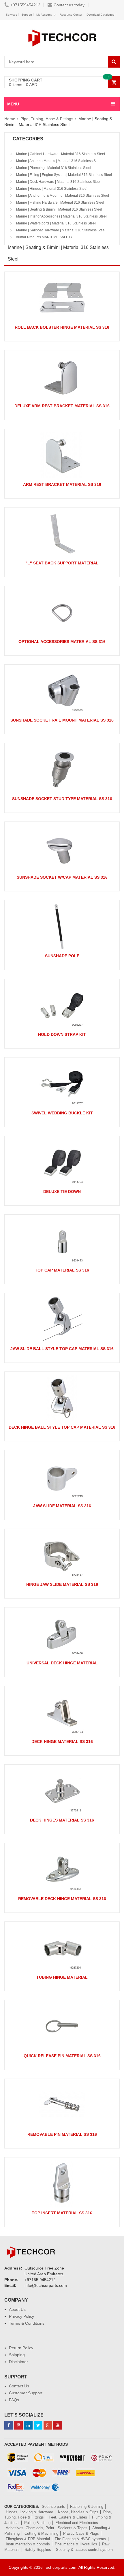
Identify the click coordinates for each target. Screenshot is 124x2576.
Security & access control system (84, 2550)
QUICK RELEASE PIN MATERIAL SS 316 (62, 2056)
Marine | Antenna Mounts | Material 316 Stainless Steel (58, 161)
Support (27, 15)
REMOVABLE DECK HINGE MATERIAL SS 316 (62, 1899)
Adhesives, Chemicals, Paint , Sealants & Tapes (47, 2528)
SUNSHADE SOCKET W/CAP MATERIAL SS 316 (62, 877)
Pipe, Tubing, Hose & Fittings (47, 119)
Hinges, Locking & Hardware (29, 2512)
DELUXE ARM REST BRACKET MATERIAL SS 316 (62, 406)
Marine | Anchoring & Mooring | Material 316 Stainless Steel (62, 196)
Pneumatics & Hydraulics (76, 2544)
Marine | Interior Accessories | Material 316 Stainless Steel (61, 216)
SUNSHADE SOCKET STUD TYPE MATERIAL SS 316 (62, 799)
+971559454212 (25, 5)
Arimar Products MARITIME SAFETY (44, 237)
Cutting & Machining (41, 2533)
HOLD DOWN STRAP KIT (62, 1034)
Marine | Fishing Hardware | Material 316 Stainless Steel (60, 202)
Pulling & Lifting (37, 2523)
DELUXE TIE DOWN (62, 1192)
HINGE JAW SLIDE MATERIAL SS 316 (62, 1584)
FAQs (14, 2400)
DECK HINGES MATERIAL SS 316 (62, 1820)
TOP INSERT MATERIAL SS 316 (62, 2213)
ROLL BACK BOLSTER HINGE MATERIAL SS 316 (62, 327)
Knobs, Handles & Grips (78, 2512)
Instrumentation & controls (28, 2544)
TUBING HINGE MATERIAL (62, 1977)
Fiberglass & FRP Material (28, 2539)
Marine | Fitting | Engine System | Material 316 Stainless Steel (64, 175)
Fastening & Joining (87, 2507)
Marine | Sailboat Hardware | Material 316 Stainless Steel (60, 230)
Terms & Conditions (27, 2323)
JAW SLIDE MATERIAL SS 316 (62, 1506)
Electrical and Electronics (77, 2523)
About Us (17, 2309)
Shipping (17, 2355)
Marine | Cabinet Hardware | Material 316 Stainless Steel (60, 154)
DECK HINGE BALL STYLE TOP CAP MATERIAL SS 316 (62, 1427)
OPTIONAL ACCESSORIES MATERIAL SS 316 (62, 642)
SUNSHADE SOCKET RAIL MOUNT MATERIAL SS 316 (62, 720)
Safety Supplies (38, 2550)
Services (11, 15)
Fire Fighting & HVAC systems (80, 2539)
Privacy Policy (21, 2316)
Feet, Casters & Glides (68, 2517)
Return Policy (21, 2348)
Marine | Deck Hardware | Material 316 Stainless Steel (58, 182)
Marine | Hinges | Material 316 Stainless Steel (51, 189)
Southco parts (53, 2507)
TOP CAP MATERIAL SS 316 (62, 1270)
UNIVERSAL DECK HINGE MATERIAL (62, 1663)
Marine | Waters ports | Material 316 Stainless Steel (56, 223)
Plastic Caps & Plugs (81, 2533)
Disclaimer (18, 2362)
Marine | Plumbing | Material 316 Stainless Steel (53, 168)
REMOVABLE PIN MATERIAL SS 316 (62, 2134)
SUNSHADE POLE (62, 956)
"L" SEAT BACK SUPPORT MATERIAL (62, 563)
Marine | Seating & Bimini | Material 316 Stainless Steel (59, 209)
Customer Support (26, 2393)
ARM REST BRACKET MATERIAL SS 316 (62, 484)
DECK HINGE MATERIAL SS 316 (62, 1742)
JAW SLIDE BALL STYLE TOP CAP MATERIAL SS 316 (62, 1349)
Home (10, 119)
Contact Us (19, 2386)
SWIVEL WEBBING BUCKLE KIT (62, 1113)
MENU (13, 104)
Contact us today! (70, 5)
